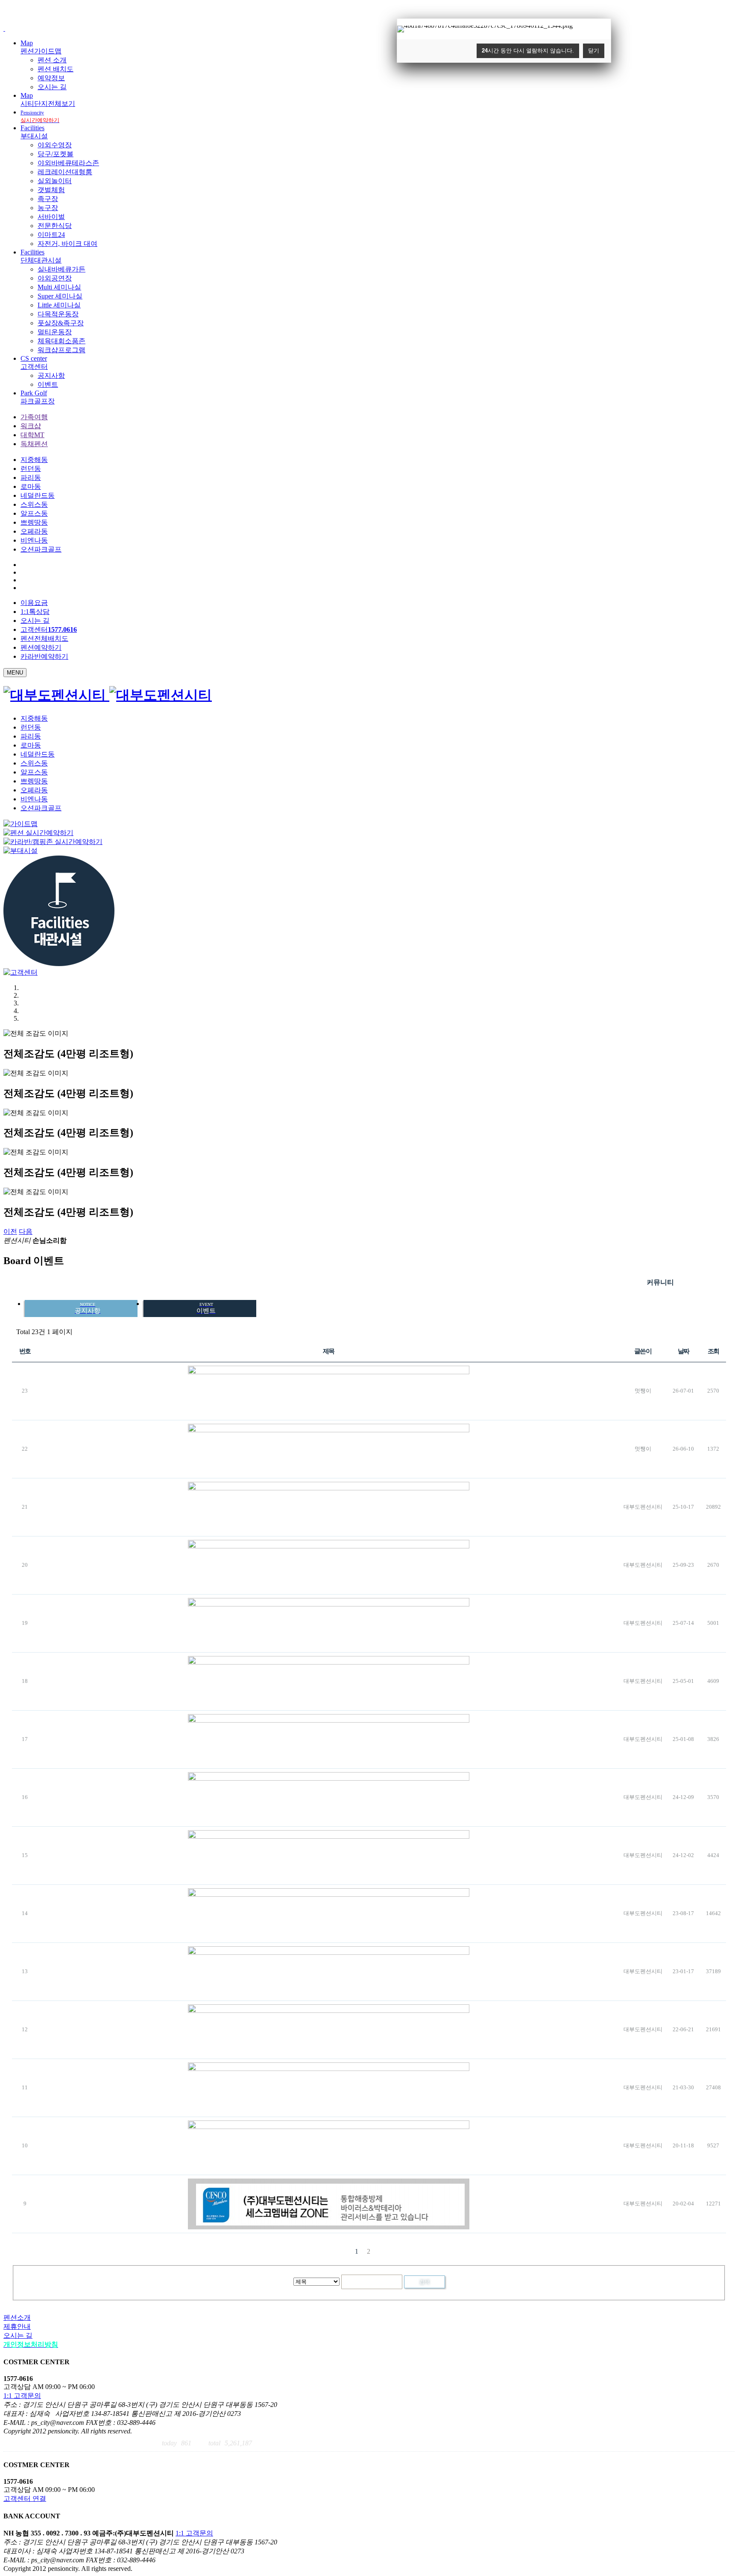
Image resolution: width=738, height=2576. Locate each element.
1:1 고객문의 (22, 2396)
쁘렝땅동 (34, 522)
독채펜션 (34, 444)
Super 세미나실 (60, 296)
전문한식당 (55, 226)
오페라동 (34, 531)
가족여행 (34, 417)
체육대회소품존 (61, 341)
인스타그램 (686, 1282)
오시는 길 (52, 87)
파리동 (31, 478)
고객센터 (49, 629)
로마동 (31, 486)
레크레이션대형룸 (65, 172)
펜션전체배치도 (44, 638)
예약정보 (51, 78)
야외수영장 (55, 145)
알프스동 (34, 513)
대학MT (32, 435)
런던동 (31, 469)
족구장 (48, 199)
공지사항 (51, 375)
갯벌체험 (51, 190)
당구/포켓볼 (56, 154)
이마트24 (51, 235)
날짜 (684, 1351)
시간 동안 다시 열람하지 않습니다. (528, 51)
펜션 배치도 (56, 69)
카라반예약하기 (44, 656)
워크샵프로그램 (61, 350)
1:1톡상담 (35, 612)
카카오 (705, 1282)
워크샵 (31, 426)
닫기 (594, 51)
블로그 (724, 1282)
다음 (26, 1231)
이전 (10, 1231)
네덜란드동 (38, 495)
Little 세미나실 (59, 305)
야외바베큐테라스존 (68, 163)
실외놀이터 (55, 181)
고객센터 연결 (25, 2499)
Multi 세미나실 (59, 287)
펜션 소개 (52, 60)
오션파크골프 (41, 549)
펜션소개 (17, 2318)
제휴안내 (17, 2326)
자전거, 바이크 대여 (67, 244)
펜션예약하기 (41, 647)
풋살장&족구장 (61, 323)
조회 (713, 1351)
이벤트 (48, 384)
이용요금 (34, 603)
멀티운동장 (55, 332)
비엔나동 (34, 540)
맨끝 (381, 2251)
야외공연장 (55, 278)
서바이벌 (51, 217)
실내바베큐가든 (61, 269)
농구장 (48, 208)
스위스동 (34, 504)
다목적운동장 (58, 314)
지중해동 (34, 460)
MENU (15, 673)
